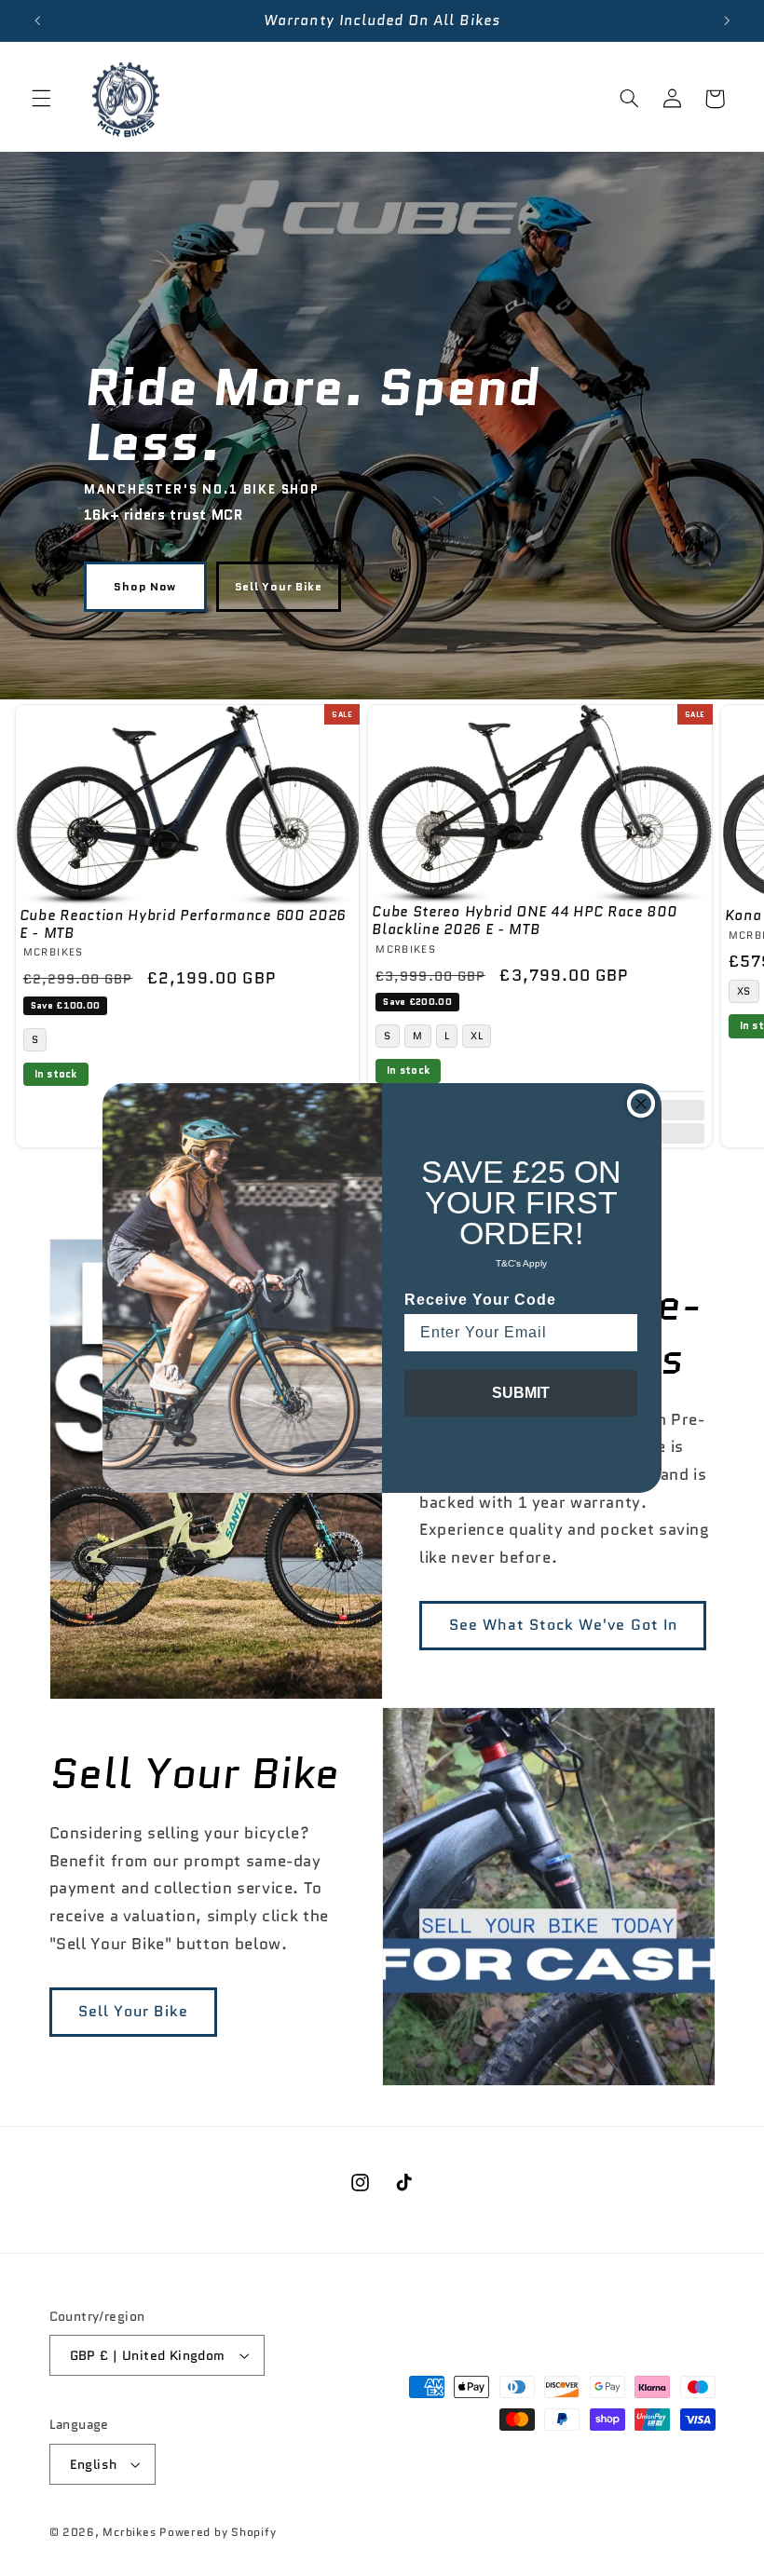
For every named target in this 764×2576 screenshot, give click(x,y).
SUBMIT (521, 1393)
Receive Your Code (480, 1300)
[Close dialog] (641, 1104)
